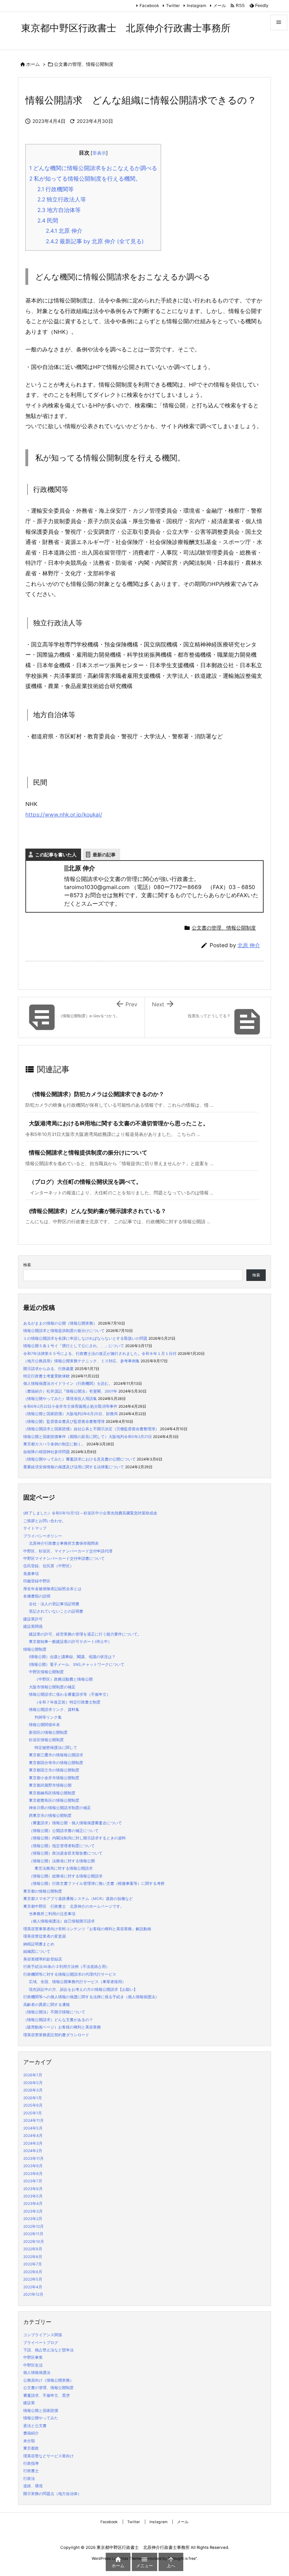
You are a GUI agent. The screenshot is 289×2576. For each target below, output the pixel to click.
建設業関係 (33, 1627)
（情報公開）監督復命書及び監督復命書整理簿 (64, 1422)
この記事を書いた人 (56, 855)
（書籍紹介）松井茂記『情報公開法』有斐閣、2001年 (70, 1391)
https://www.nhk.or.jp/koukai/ (64, 815)
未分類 (29, 2441)
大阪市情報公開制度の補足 (52, 1687)
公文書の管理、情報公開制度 (84, 64)
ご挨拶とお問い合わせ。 (45, 1521)
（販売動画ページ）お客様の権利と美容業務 (62, 2027)
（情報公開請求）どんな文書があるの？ (58, 2020)
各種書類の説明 (37, 1596)
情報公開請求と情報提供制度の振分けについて (88, 1153)
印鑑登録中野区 (37, 1581)
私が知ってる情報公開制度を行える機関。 (85, 179)
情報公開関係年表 (44, 1725)
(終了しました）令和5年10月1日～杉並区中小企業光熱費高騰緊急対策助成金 (90, 1513)
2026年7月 (33, 2075)
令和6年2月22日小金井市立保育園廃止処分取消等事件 (70, 1406)
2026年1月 (33, 2098)
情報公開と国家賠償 (41, 2411)
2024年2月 (33, 2151)
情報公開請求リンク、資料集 (54, 1710)
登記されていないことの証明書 (56, 1611)
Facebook (149, 6)
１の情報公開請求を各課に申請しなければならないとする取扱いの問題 (85, 1339)
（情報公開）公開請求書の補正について (64, 1831)
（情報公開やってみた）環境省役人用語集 (60, 1399)
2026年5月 (33, 2083)
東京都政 (31, 2448)
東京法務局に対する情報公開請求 (64, 1868)
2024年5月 (33, 2128)
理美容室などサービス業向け (48, 2456)
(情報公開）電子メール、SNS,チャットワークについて (77, 1665)
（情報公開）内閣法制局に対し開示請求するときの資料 (77, 1838)
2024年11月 (33, 2121)
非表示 (99, 153)
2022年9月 (33, 2249)
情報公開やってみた (41, 2418)
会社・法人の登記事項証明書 (54, 1604)
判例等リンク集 (48, 1717)
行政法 (29, 2479)
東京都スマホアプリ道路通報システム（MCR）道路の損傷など (78, 1899)
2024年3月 (33, 2143)
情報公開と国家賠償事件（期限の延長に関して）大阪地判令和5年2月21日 (88, 1437)
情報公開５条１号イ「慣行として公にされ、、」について (74, 1346)
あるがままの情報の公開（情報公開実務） (60, 1323)
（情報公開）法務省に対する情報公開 (62, 1861)
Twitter (173, 6)
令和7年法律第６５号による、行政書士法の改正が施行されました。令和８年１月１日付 (100, 1354)
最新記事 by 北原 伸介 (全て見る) (95, 241)
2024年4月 (33, 2136)
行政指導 (31, 2464)
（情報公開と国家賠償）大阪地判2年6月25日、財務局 (70, 1414)
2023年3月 (33, 2211)
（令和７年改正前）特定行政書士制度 (67, 1702)
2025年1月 (33, 2113)
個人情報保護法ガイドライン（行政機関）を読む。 (68, 1384)
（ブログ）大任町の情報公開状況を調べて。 (85, 1182)
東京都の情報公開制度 (43, 1891)
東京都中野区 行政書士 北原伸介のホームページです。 (74, 1906)
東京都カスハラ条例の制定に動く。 (54, 1444)
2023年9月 (33, 2166)
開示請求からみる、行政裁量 (48, 1369)
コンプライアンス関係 (43, 2335)
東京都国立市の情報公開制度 (54, 1770)
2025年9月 (33, 2105)
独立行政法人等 (62, 199)
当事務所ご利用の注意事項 (52, 1914)
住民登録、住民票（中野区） (48, 1566)
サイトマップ (35, 1528)
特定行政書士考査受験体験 (47, 1376)
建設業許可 (33, 1619)
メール (220, 6)
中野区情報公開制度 (46, 1672)
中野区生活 (33, 2365)
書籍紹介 (31, 2433)
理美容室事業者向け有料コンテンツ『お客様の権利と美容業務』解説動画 (87, 1929)
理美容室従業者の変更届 (45, 1936)
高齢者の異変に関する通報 (47, 2005)
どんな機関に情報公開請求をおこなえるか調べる (93, 168)
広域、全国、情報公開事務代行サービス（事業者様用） (77, 1982)
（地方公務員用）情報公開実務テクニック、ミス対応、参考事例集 (81, 1361)
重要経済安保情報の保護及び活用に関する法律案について (74, 1467)
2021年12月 (33, 2294)
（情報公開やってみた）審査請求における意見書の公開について (79, 1459)
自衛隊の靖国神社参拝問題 (47, 1452)
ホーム (33, 64)
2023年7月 (33, 2181)
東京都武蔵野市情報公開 (50, 1785)
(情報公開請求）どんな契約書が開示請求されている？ (98, 1211)
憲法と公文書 (35, 2426)
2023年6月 (33, 2189)
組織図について (37, 1952)
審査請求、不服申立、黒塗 (47, 2396)
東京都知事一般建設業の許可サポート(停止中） (70, 1642)
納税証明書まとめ (39, 1944)
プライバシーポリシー (43, 1536)
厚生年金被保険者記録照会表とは (52, 1589)
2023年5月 (33, 2196)
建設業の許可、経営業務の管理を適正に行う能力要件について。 (85, 1634)
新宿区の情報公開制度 (48, 1733)
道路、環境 (33, 2486)
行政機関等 (56, 189)
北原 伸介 (64, 231)
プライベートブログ (41, 2343)
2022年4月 (33, 2287)
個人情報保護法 (37, 2373)
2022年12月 (33, 2227)
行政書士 (31, 2471)
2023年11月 (33, 2159)
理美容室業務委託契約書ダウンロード (56, 2035)
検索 (27, 1265)
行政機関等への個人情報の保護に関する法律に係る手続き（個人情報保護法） (91, 1997)
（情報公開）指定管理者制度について (62, 1846)
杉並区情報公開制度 (46, 1740)
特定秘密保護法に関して (56, 1748)
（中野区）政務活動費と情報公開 (64, 1679)
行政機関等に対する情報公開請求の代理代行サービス (70, 1974)
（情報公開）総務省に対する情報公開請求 (66, 1876)
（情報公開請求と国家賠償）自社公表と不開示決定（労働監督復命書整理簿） (91, 1429)
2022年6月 (33, 2272)
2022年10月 (34, 2242)
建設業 (29, 2403)
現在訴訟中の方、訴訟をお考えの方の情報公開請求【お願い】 (83, 1990)
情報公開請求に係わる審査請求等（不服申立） (70, 1695)
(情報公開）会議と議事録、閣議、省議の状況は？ (72, 1657)
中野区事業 (33, 2358)
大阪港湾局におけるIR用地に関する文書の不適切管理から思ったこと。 (119, 1123)
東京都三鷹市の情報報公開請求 (56, 1755)
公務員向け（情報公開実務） (48, 2380)
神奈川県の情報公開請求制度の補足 (60, 1808)
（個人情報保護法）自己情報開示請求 (62, 1921)
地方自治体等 (59, 210)
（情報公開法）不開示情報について (54, 2012)
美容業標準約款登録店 (43, 1959)
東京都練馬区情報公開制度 (52, 1793)
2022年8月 (33, 2257)
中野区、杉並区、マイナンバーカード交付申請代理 (68, 1551)
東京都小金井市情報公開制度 (54, 1778)
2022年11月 (33, 2234)
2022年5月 (33, 2279)
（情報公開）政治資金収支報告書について (66, 1853)
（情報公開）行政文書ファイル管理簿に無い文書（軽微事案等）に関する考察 (97, 1884)
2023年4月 (33, 2204)
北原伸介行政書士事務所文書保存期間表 (64, 1543)
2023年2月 (33, 2219)
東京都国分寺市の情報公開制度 (56, 1763)
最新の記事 (104, 855)
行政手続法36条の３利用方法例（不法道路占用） (66, 1967)
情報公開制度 (35, 1649)
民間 (48, 221)
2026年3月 (33, 2090)
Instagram (196, 6)
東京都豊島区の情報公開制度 (54, 1800)
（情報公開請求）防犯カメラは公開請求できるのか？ (97, 1094)
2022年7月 (33, 2264)
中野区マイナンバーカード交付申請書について (64, 1559)
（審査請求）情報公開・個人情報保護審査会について (75, 1823)
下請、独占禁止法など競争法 (48, 2350)
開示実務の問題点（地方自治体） (52, 2494)
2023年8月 (33, 2174)
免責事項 (31, 1574)
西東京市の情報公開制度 (50, 1816)
